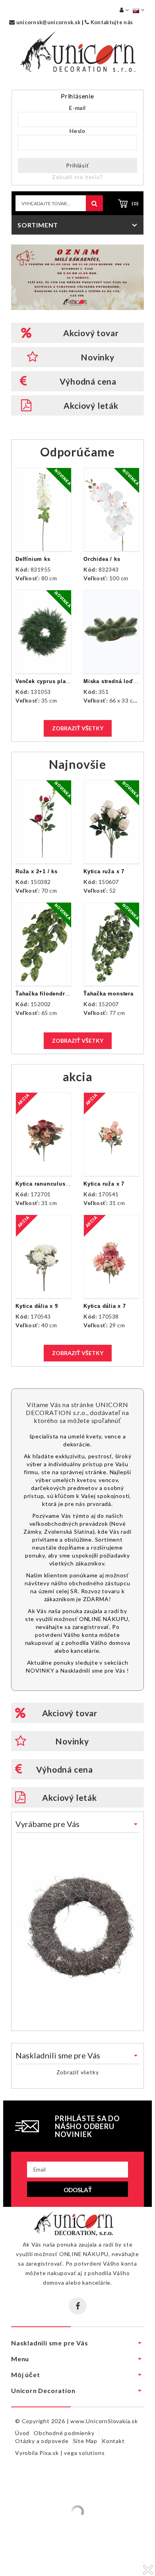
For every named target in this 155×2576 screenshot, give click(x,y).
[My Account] (124, 10)
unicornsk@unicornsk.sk (47, 22)
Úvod (22, 2433)
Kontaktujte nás (111, 22)
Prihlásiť (77, 165)
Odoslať (78, 2190)
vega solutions (84, 2453)
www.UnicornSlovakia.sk (104, 2421)
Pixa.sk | (52, 2453)
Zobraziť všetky (78, 728)
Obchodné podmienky (64, 2433)
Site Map (85, 2441)
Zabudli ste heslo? (77, 177)
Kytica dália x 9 (37, 1306)
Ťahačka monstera (108, 994)
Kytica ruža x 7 (104, 871)
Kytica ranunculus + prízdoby (56, 1184)
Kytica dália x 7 (105, 1306)
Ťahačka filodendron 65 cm (53, 994)
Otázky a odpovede (42, 2441)
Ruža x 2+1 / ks (37, 871)
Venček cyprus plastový (48, 681)
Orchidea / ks (102, 559)
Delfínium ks (33, 559)
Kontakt (113, 2441)
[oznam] (77, 277)
